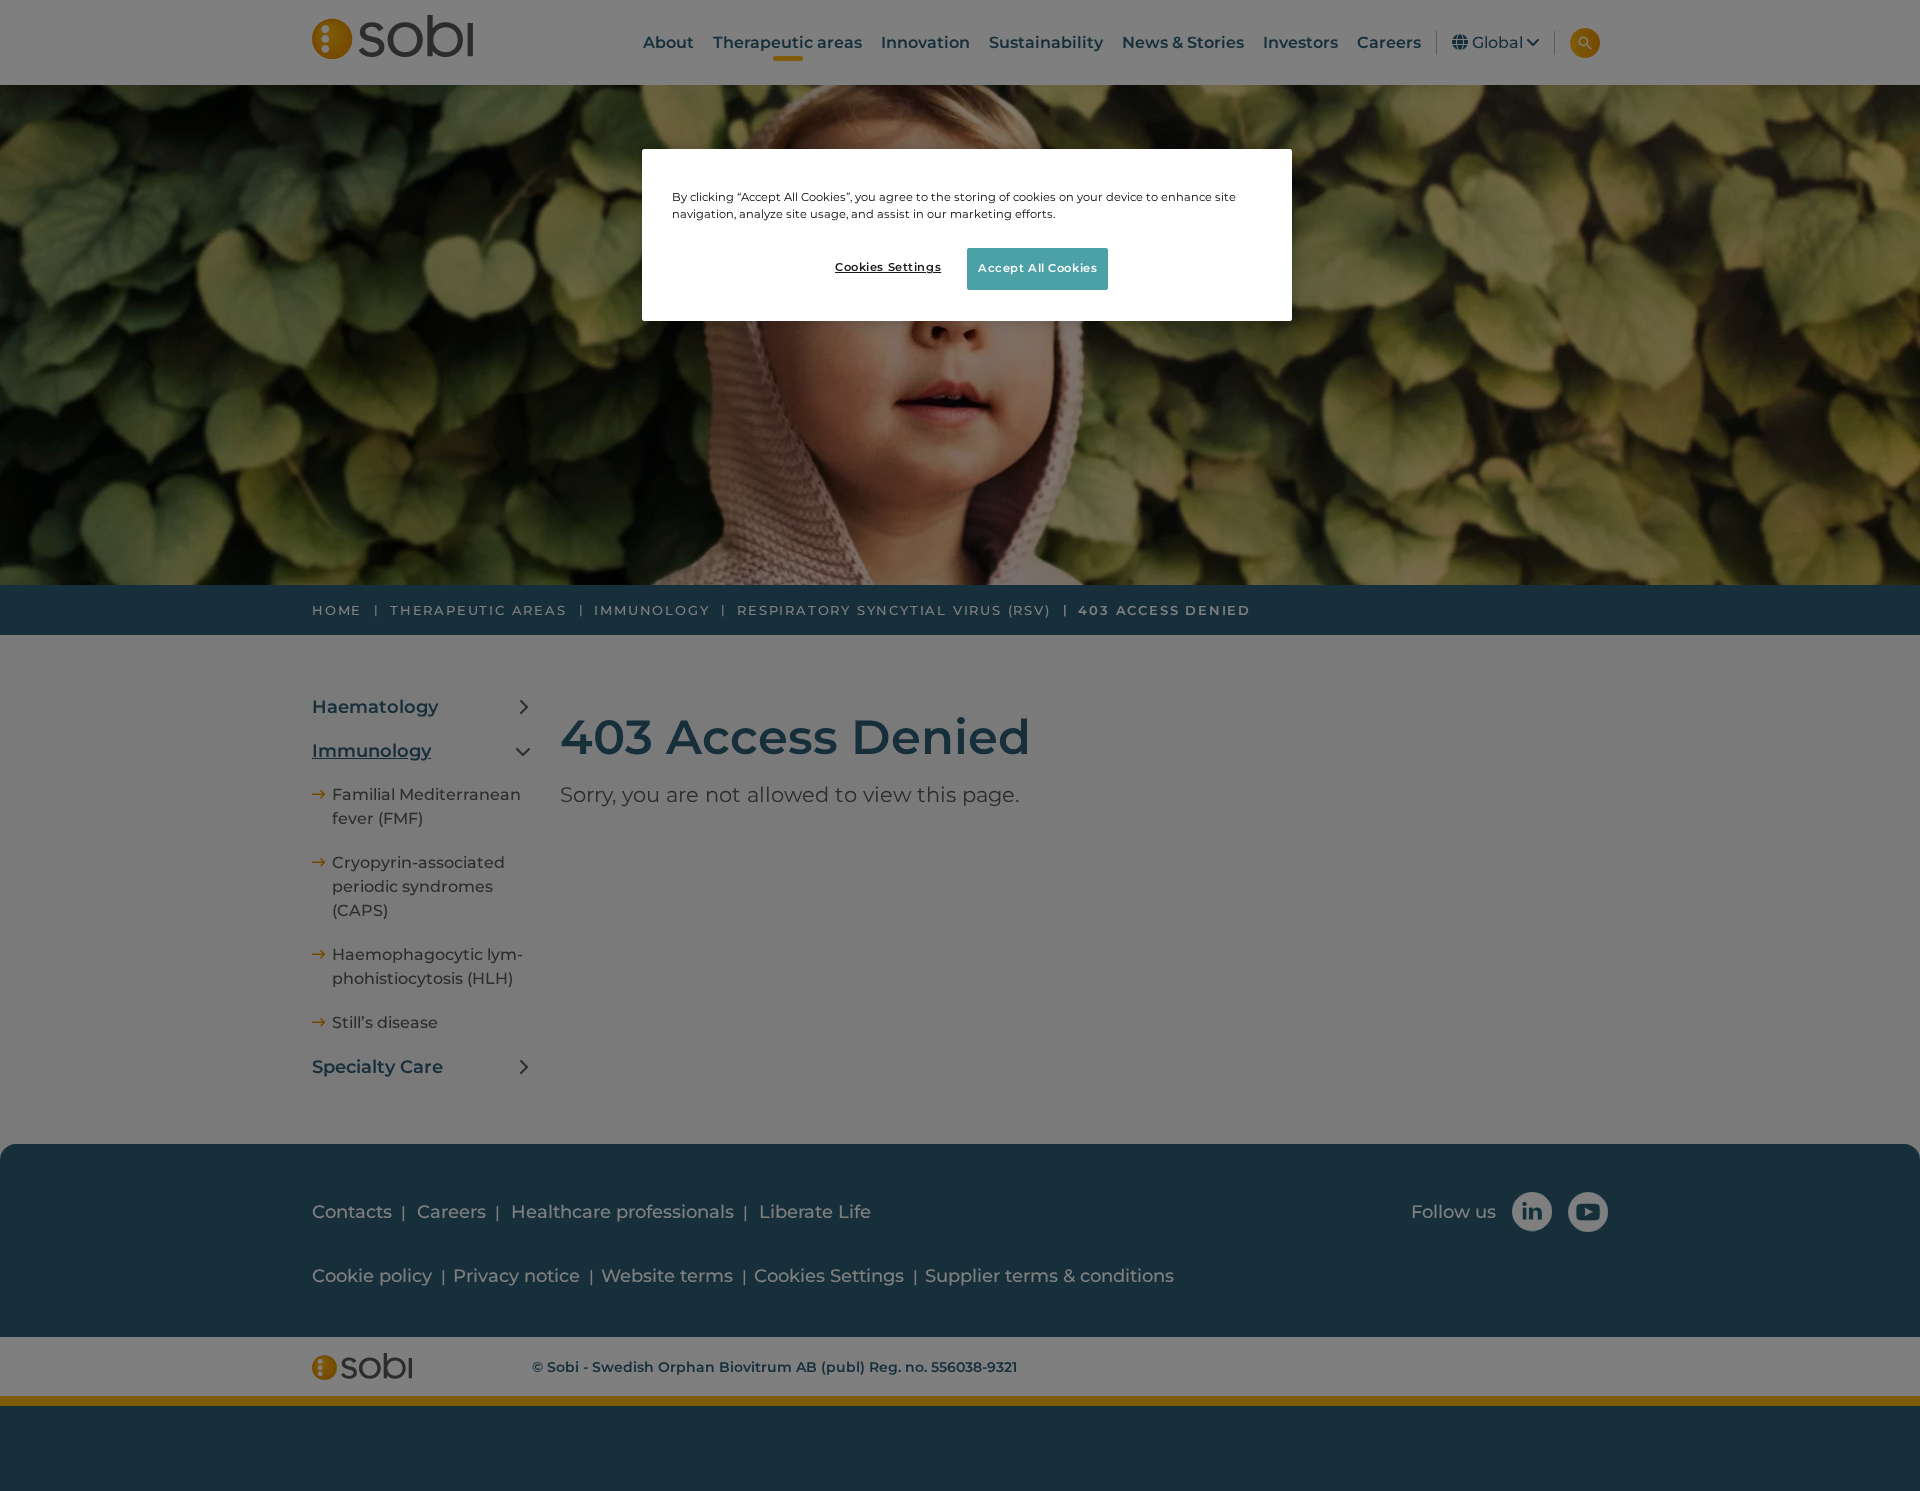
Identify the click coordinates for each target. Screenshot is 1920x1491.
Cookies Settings (888, 267)
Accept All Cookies (1037, 268)
